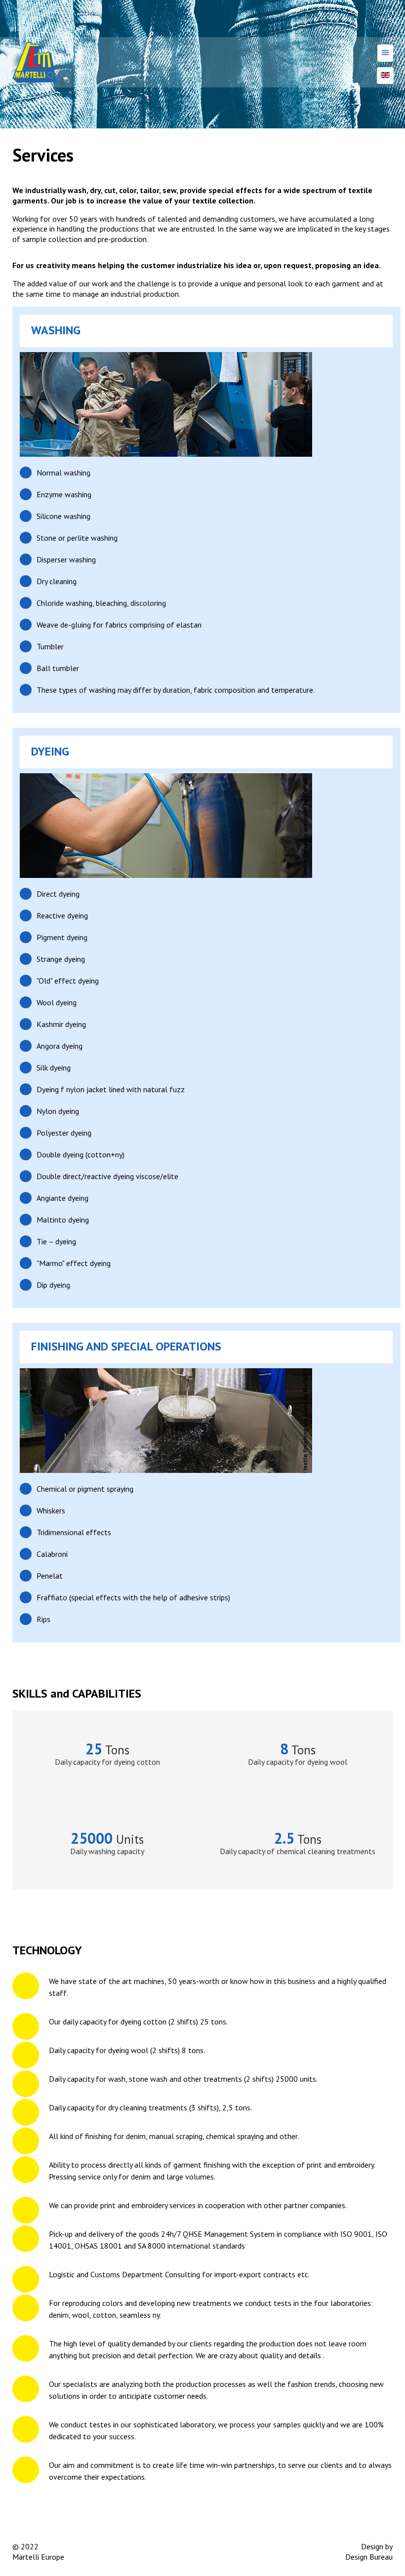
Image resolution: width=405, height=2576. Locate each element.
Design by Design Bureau (369, 2552)
